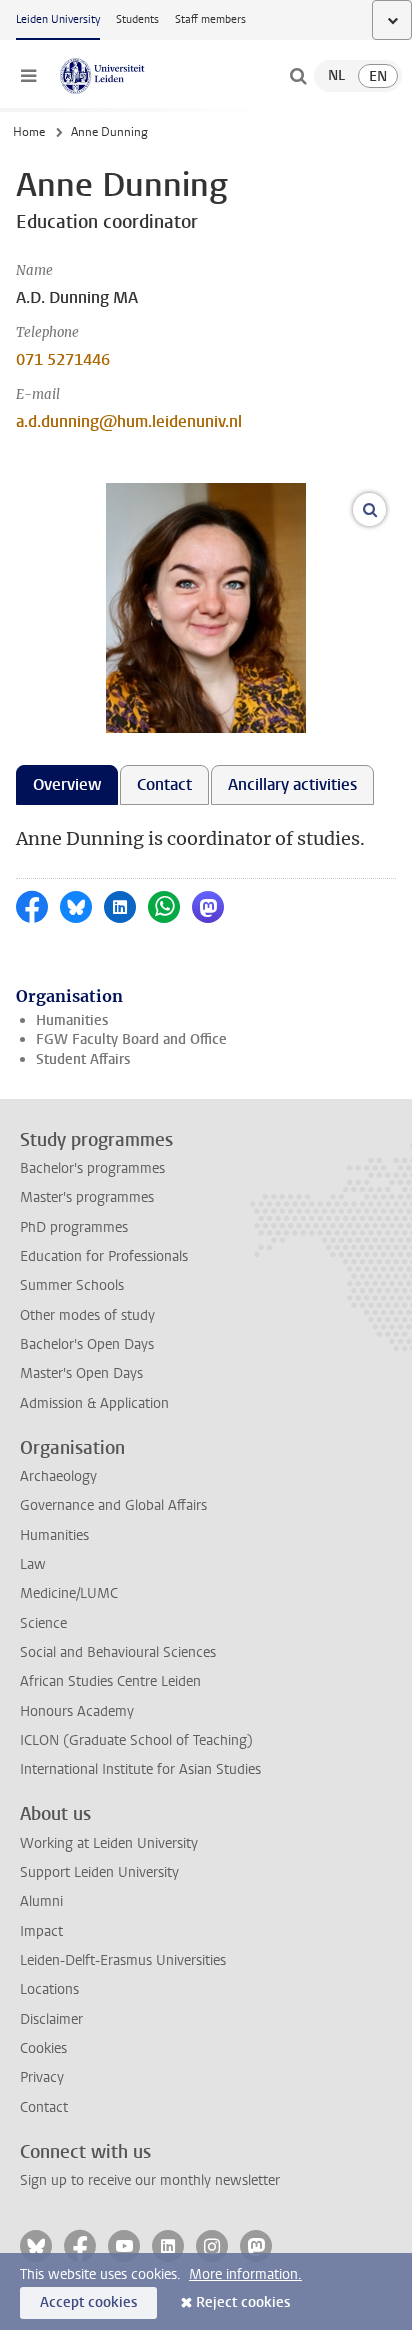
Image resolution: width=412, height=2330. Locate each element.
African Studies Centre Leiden (110, 1681)
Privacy (42, 2077)
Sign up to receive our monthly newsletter (150, 2180)
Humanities (72, 1020)
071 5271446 (63, 359)
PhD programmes (74, 1227)
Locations (49, 1989)
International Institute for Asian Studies (140, 1769)
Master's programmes (87, 1197)
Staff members (210, 19)
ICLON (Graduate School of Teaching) (136, 1740)
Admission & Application (94, 1403)
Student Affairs (83, 1059)
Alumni (41, 1901)
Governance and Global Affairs (113, 1505)
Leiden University (58, 19)
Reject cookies (243, 2302)
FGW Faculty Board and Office (131, 1039)
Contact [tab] (164, 784)
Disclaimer (51, 2019)
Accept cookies (88, 2302)
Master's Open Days (81, 1373)
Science (43, 1623)
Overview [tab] (67, 784)
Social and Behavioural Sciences (118, 1652)
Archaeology (58, 1476)
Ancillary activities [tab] (292, 784)
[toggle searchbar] (298, 76)
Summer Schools (72, 1285)
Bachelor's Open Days (87, 1344)
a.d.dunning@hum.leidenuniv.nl (129, 421)
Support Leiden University (99, 1872)
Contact (44, 2107)
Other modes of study (87, 1315)
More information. (245, 2274)
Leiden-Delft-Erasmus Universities (123, 1960)
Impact (41, 1931)
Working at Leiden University (109, 1843)
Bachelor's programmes (92, 1168)
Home (29, 132)
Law (33, 1564)
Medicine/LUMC (69, 1593)
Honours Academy (77, 1711)
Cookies (43, 2048)
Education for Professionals (104, 1256)
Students (137, 19)
